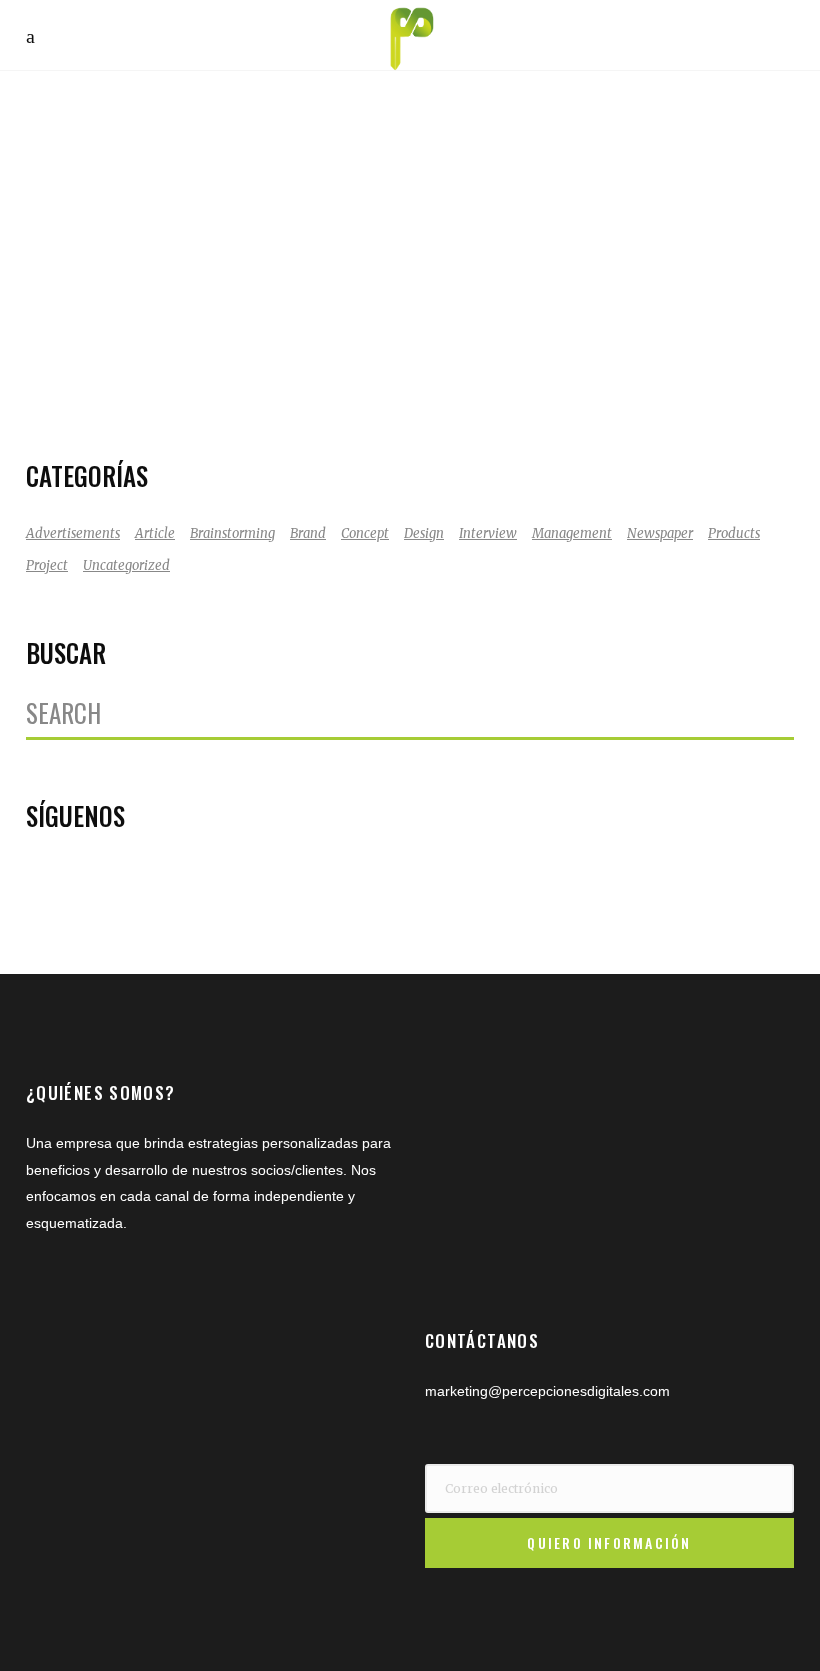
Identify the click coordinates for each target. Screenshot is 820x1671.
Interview (488, 533)
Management (572, 533)
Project (47, 565)
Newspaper (660, 533)
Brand (308, 533)
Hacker (216, 378)
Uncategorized (126, 565)
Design (424, 533)
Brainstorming (232, 533)
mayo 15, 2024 (112, 351)
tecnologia (190, 404)
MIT (316, 378)
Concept (365, 533)
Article (155, 533)
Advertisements (73, 533)
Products (734, 533)
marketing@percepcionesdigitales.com (547, 1391)
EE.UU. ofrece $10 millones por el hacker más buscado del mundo (202, 256)
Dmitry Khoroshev (126, 378)
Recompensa (108, 404)
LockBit (271, 378)
